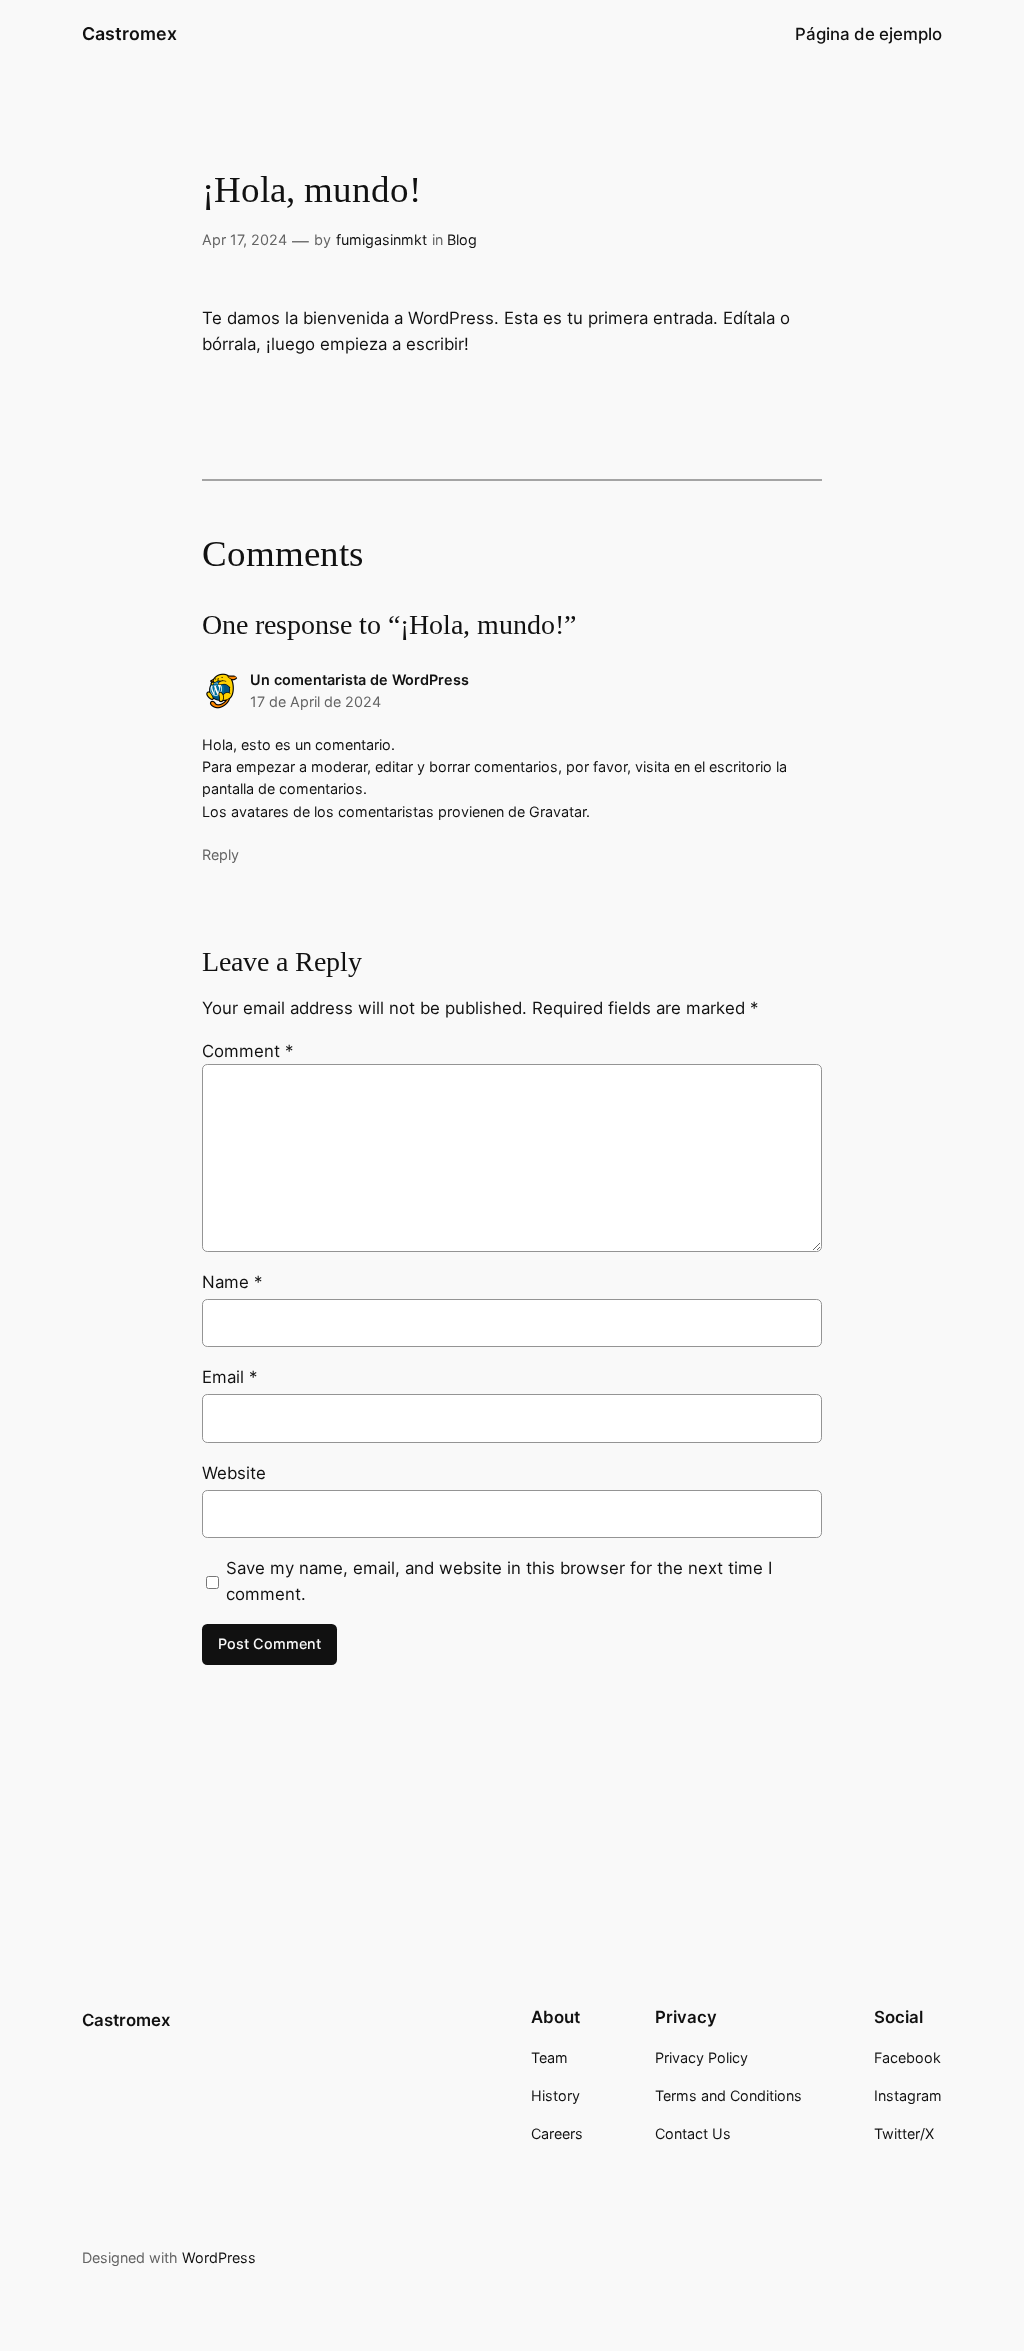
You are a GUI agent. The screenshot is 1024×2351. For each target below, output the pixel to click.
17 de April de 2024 (315, 701)
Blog (462, 239)
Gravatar (557, 811)
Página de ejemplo (868, 34)
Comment (247, 1051)
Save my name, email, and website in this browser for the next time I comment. (499, 1581)
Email (229, 1377)
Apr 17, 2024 (244, 239)
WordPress (219, 2257)
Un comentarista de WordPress (359, 679)
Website (234, 1473)
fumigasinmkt (381, 239)
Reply (220, 854)
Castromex (129, 33)
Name (232, 1282)
